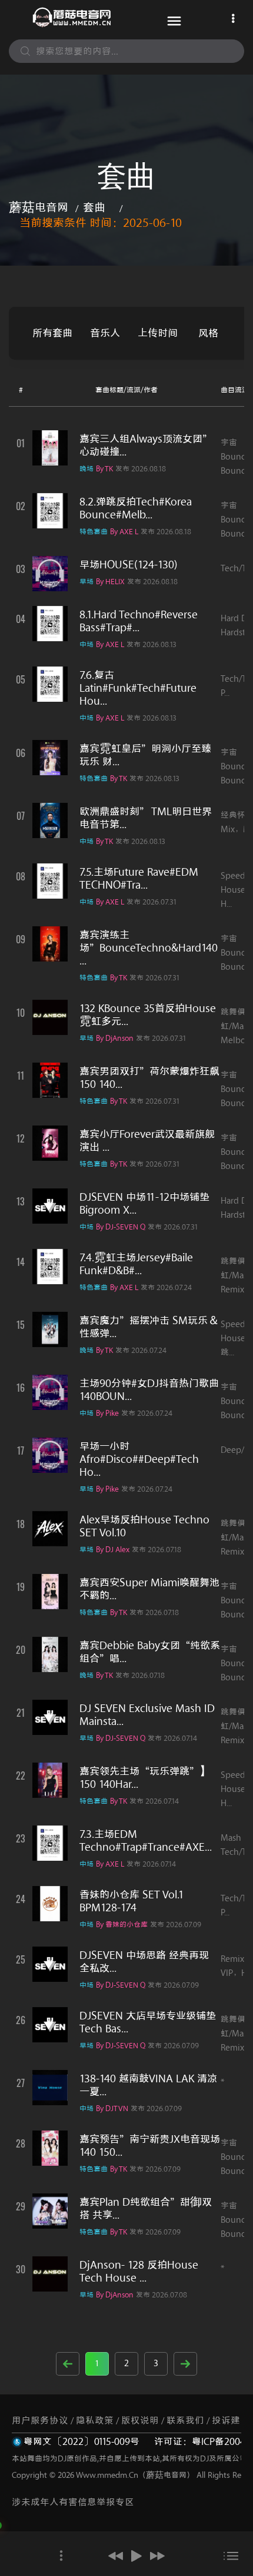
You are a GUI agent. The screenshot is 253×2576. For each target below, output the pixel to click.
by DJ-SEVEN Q (121, 1227)
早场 (86, 582)
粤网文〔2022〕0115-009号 (81, 2442)
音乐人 (105, 333)
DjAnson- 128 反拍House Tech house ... (139, 2272)
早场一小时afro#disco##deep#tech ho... (139, 1459)
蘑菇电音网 (39, 208)
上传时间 (158, 333)
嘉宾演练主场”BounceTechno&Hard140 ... (149, 948)
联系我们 (185, 2421)
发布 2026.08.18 (141, 469)
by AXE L (124, 532)
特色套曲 (94, 532)
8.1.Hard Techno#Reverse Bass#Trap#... (139, 621)
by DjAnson (115, 1038)
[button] (116, 2556)
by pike (107, 1413)
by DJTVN (112, 2108)
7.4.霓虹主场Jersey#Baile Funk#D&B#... (136, 1264)
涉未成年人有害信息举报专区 (73, 2502)
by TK (104, 469)
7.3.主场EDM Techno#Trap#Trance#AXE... (146, 1841)
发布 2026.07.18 (157, 1550)
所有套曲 (52, 333)
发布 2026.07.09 (176, 1925)
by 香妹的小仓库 (122, 1925)
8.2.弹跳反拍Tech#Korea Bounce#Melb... (136, 508)
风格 (208, 333)
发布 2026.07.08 (162, 2295)
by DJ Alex (113, 1550)
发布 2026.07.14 (172, 1738)
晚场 (86, 469)
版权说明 (140, 2421)
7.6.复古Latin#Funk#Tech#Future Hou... (138, 688)
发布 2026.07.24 (166, 1287)
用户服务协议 (40, 2421)
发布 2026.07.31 (152, 902)
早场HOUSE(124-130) (129, 565)
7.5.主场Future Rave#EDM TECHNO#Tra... (139, 879)
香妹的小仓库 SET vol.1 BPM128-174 (132, 1901)
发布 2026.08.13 (152, 644)
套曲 (94, 208)
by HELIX (110, 582)
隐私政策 (95, 2421)
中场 (86, 644)
